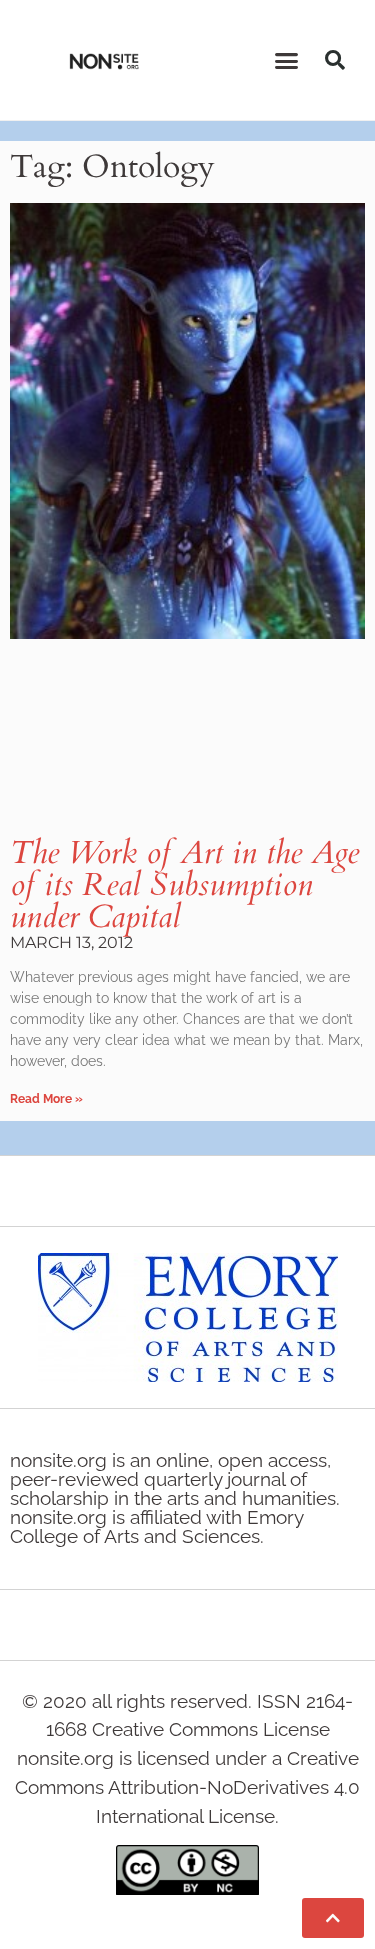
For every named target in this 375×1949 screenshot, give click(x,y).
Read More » (46, 1099)
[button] (286, 60)
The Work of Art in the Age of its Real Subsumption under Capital (184, 885)
